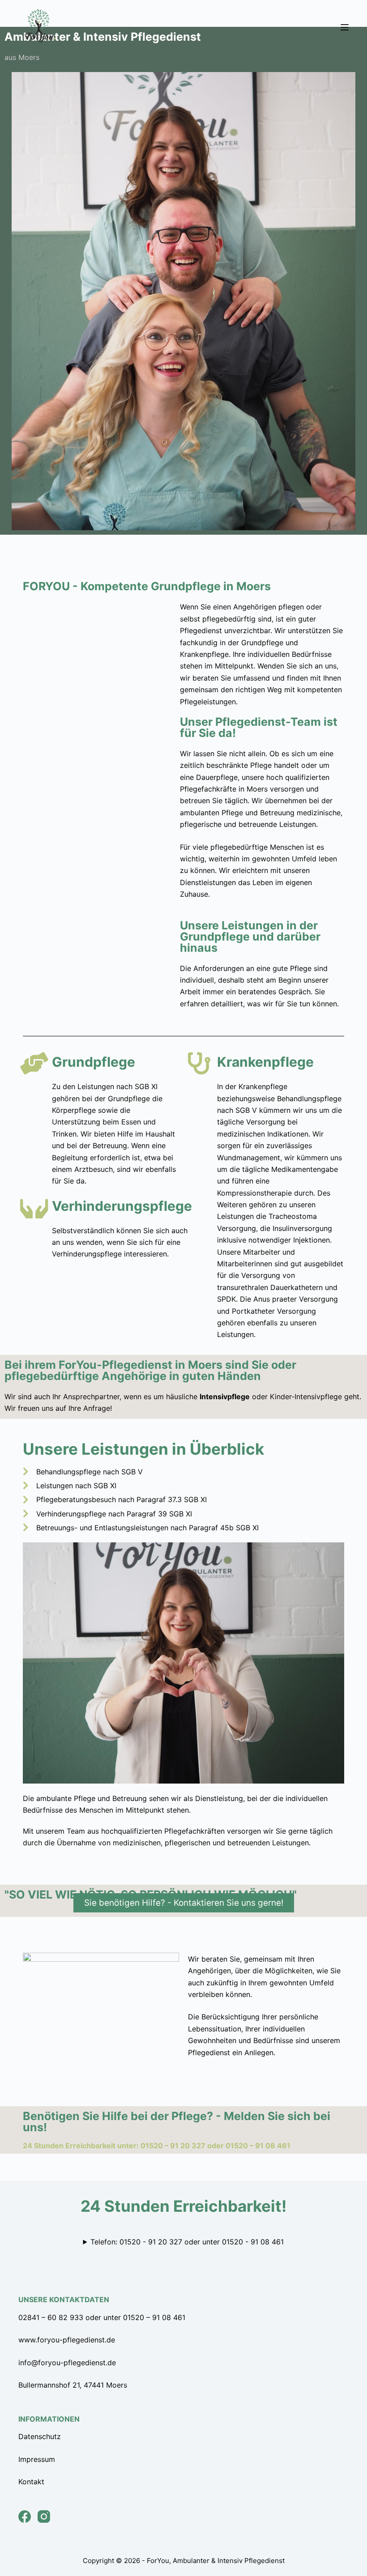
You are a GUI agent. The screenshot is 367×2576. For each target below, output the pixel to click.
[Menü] (345, 27)
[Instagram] (44, 2516)
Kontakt (31, 2482)
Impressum (37, 2459)
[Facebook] (25, 2516)
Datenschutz (40, 2436)
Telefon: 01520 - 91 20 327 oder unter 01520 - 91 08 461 (187, 2242)
